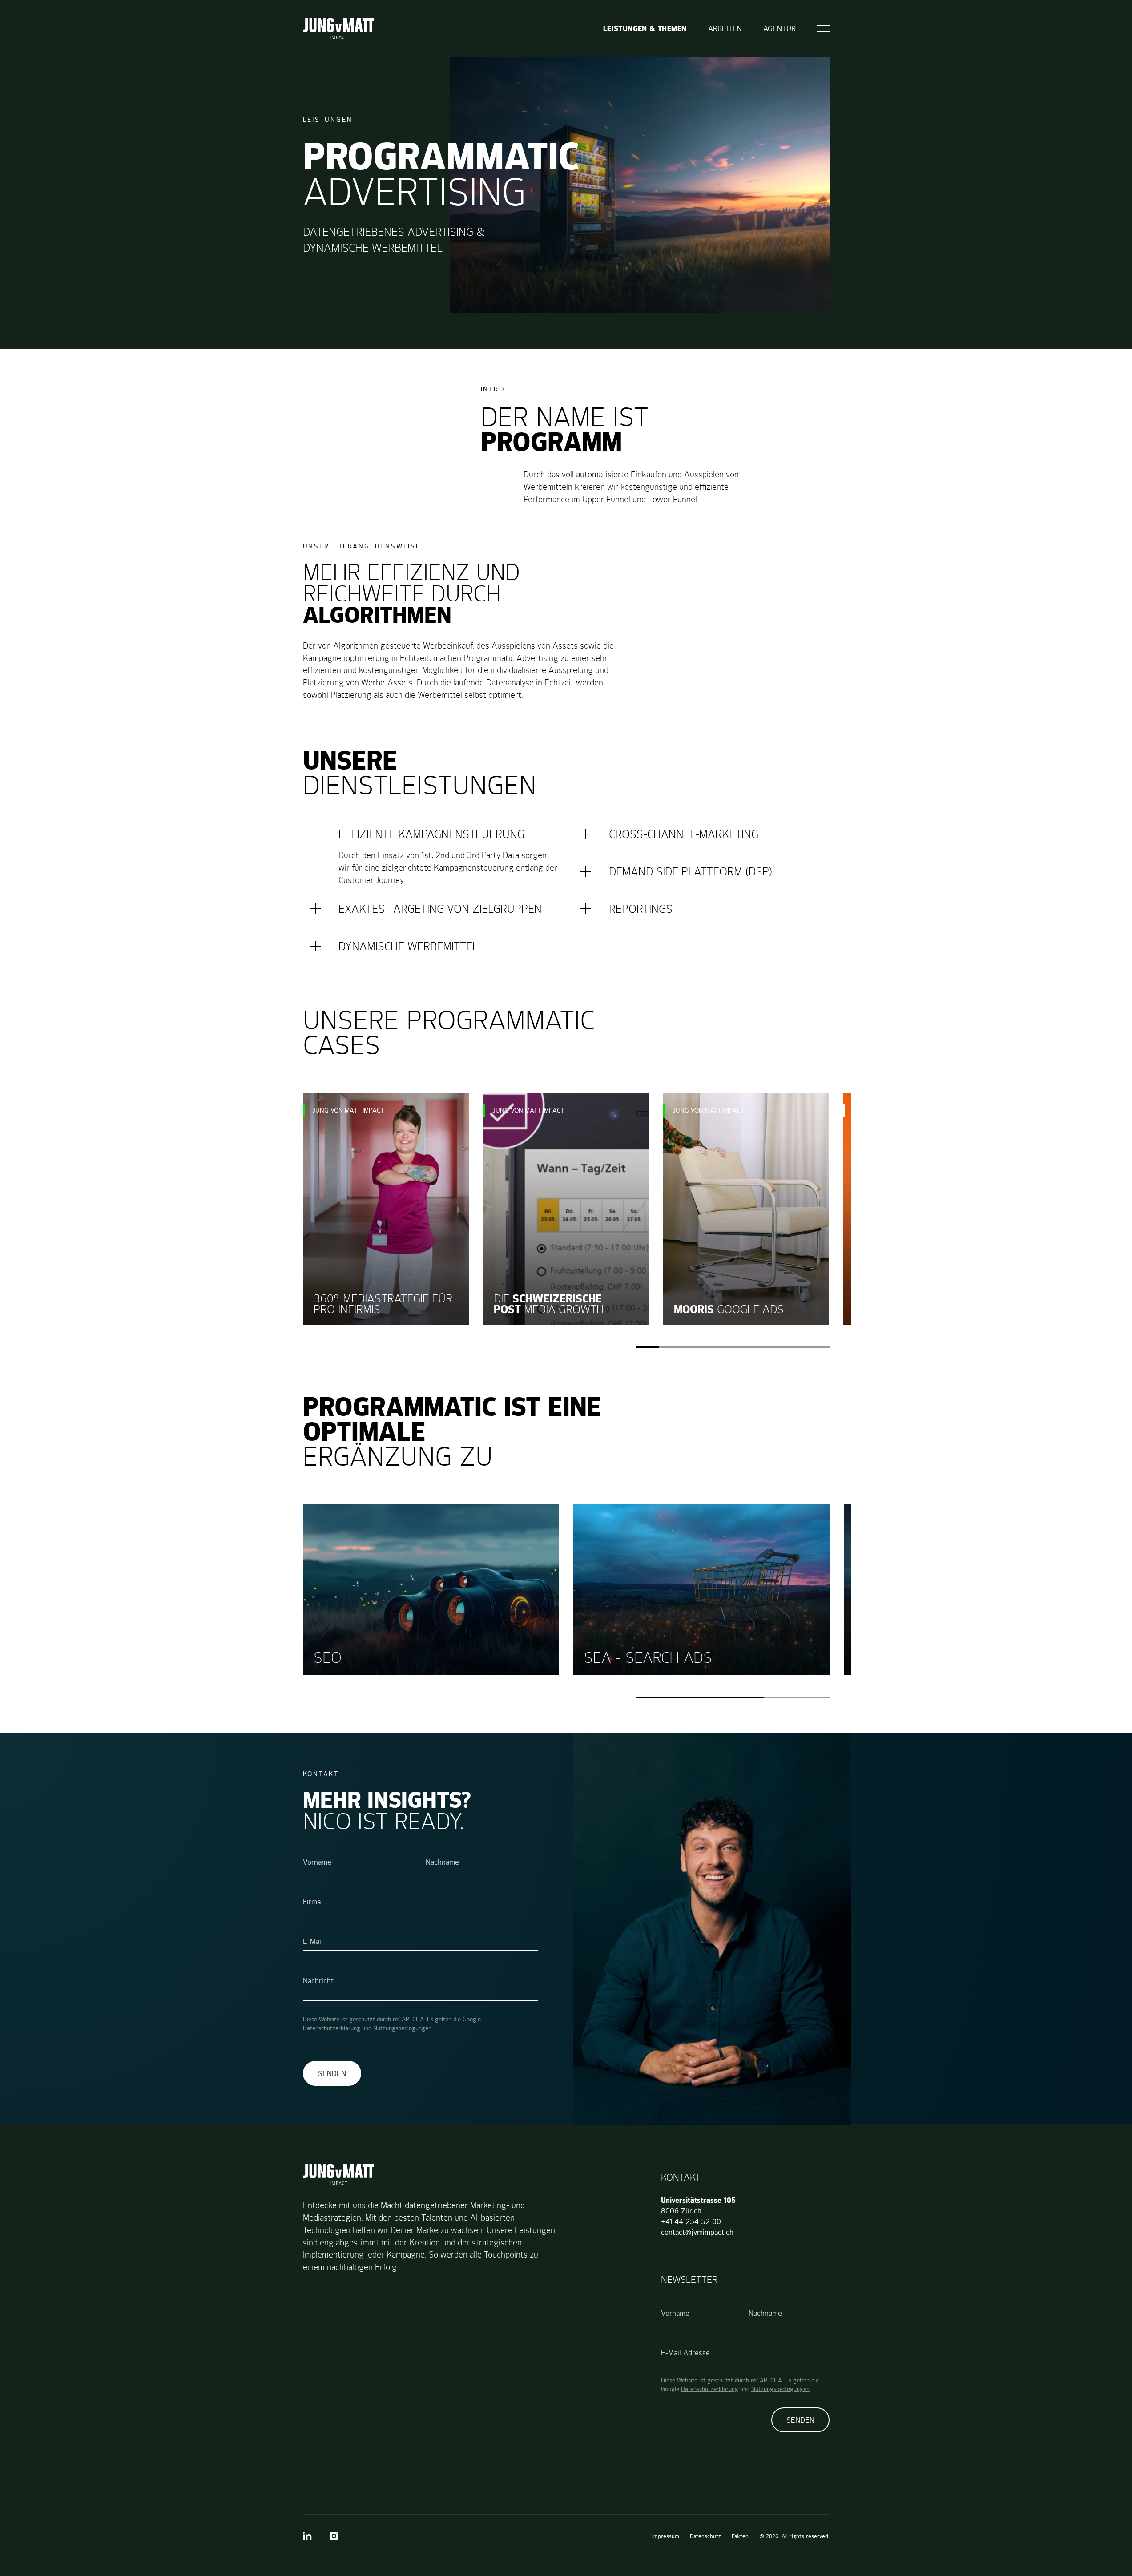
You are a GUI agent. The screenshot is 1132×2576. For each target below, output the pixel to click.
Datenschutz (705, 2536)
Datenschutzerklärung (332, 2028)
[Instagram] (334, 2536)
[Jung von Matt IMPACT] (338, 28)
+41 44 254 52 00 (691, 2221)
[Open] (823, 28)
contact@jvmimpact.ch (697, 2232)
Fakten (740, 2536)
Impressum (666, 2536)
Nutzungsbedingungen (402, 2028)
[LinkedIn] (307, 2536)
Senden (332, 2073)
